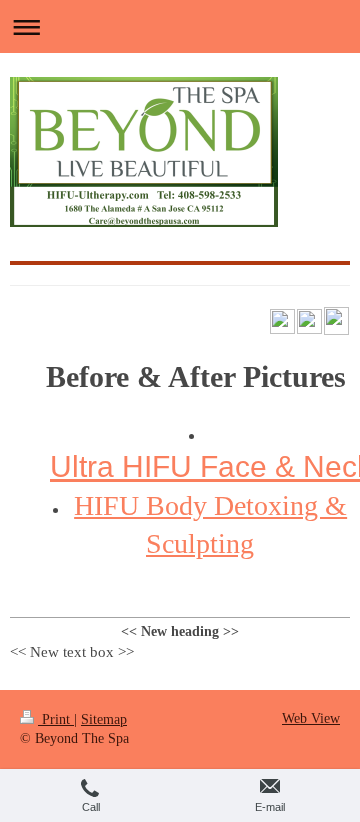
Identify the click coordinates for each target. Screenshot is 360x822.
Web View (311, 718)
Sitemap (104, 719)
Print (56, 719)
